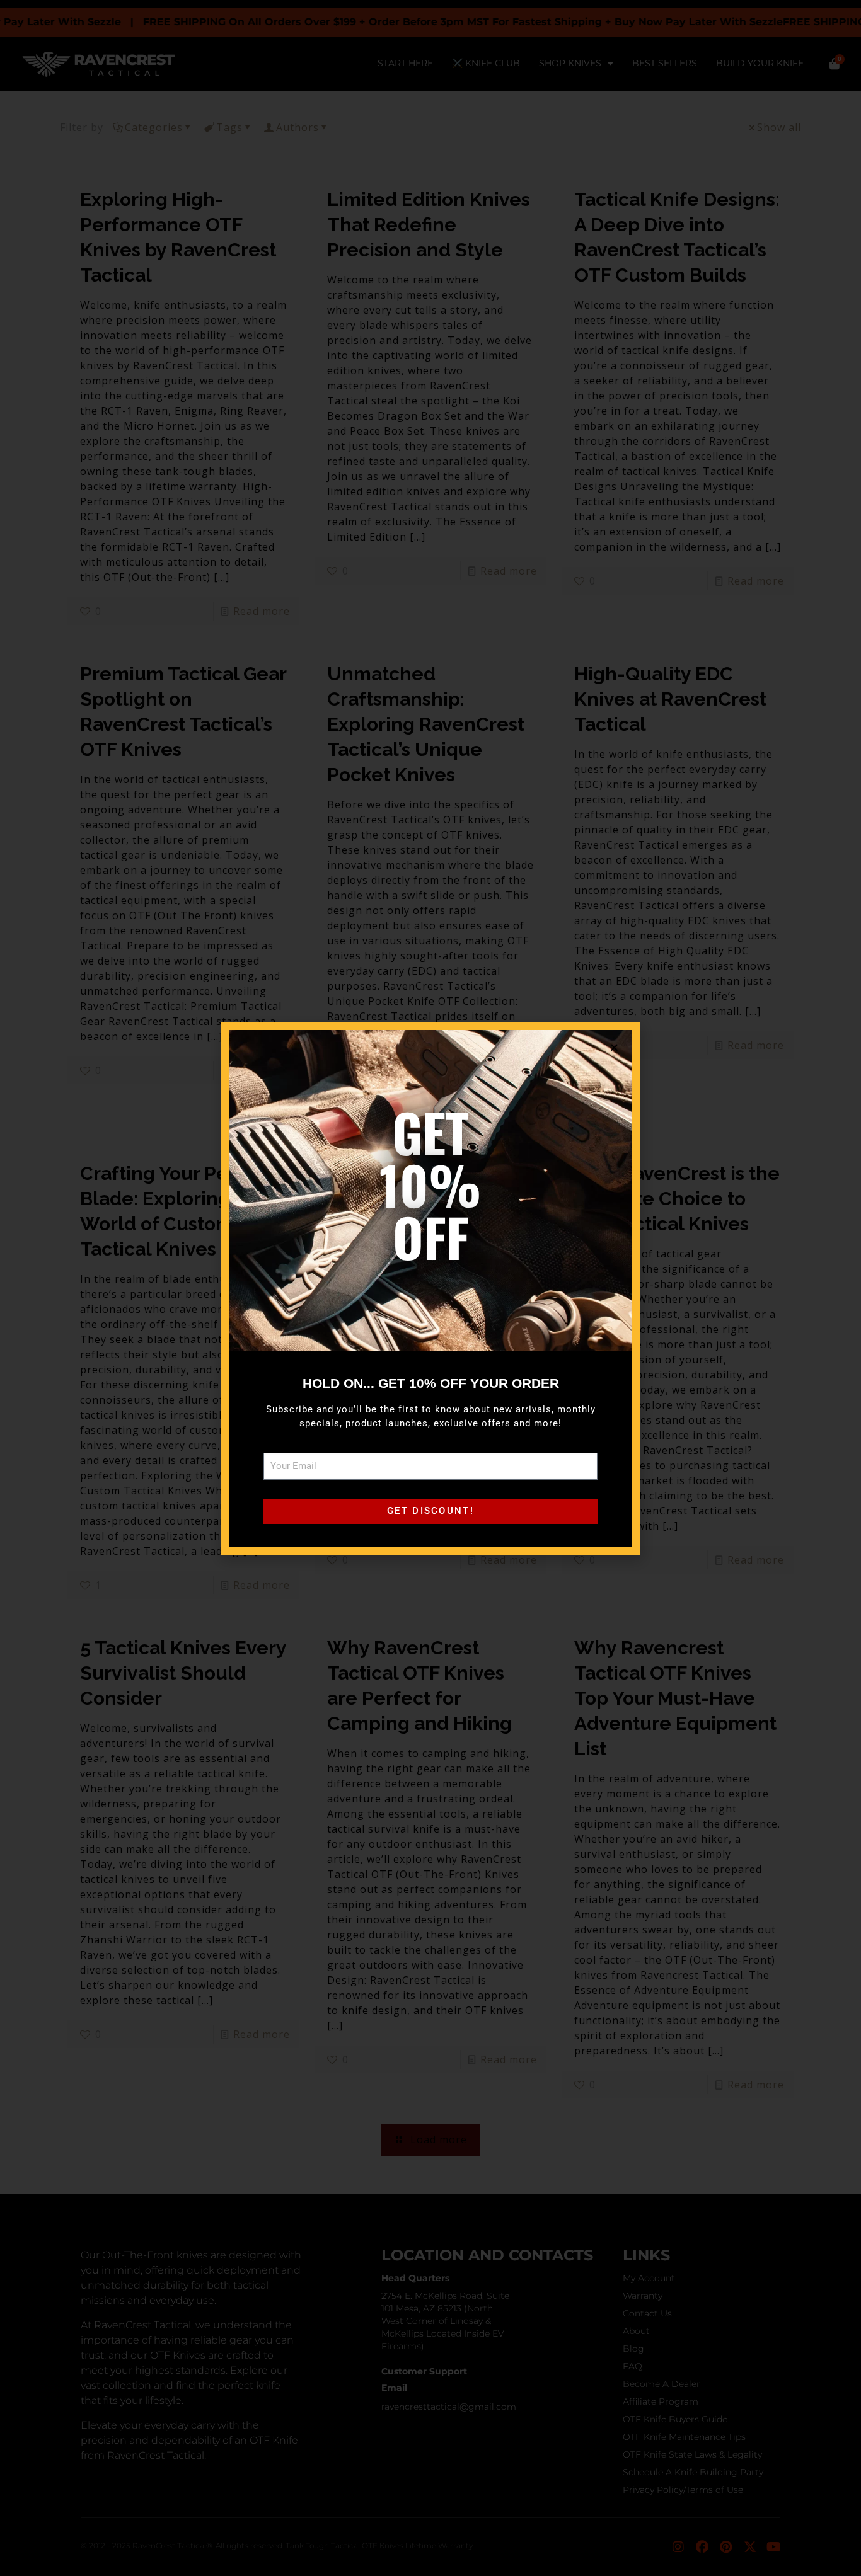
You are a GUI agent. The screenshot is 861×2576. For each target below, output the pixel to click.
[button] (615, 1047)
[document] (430, 1288)
